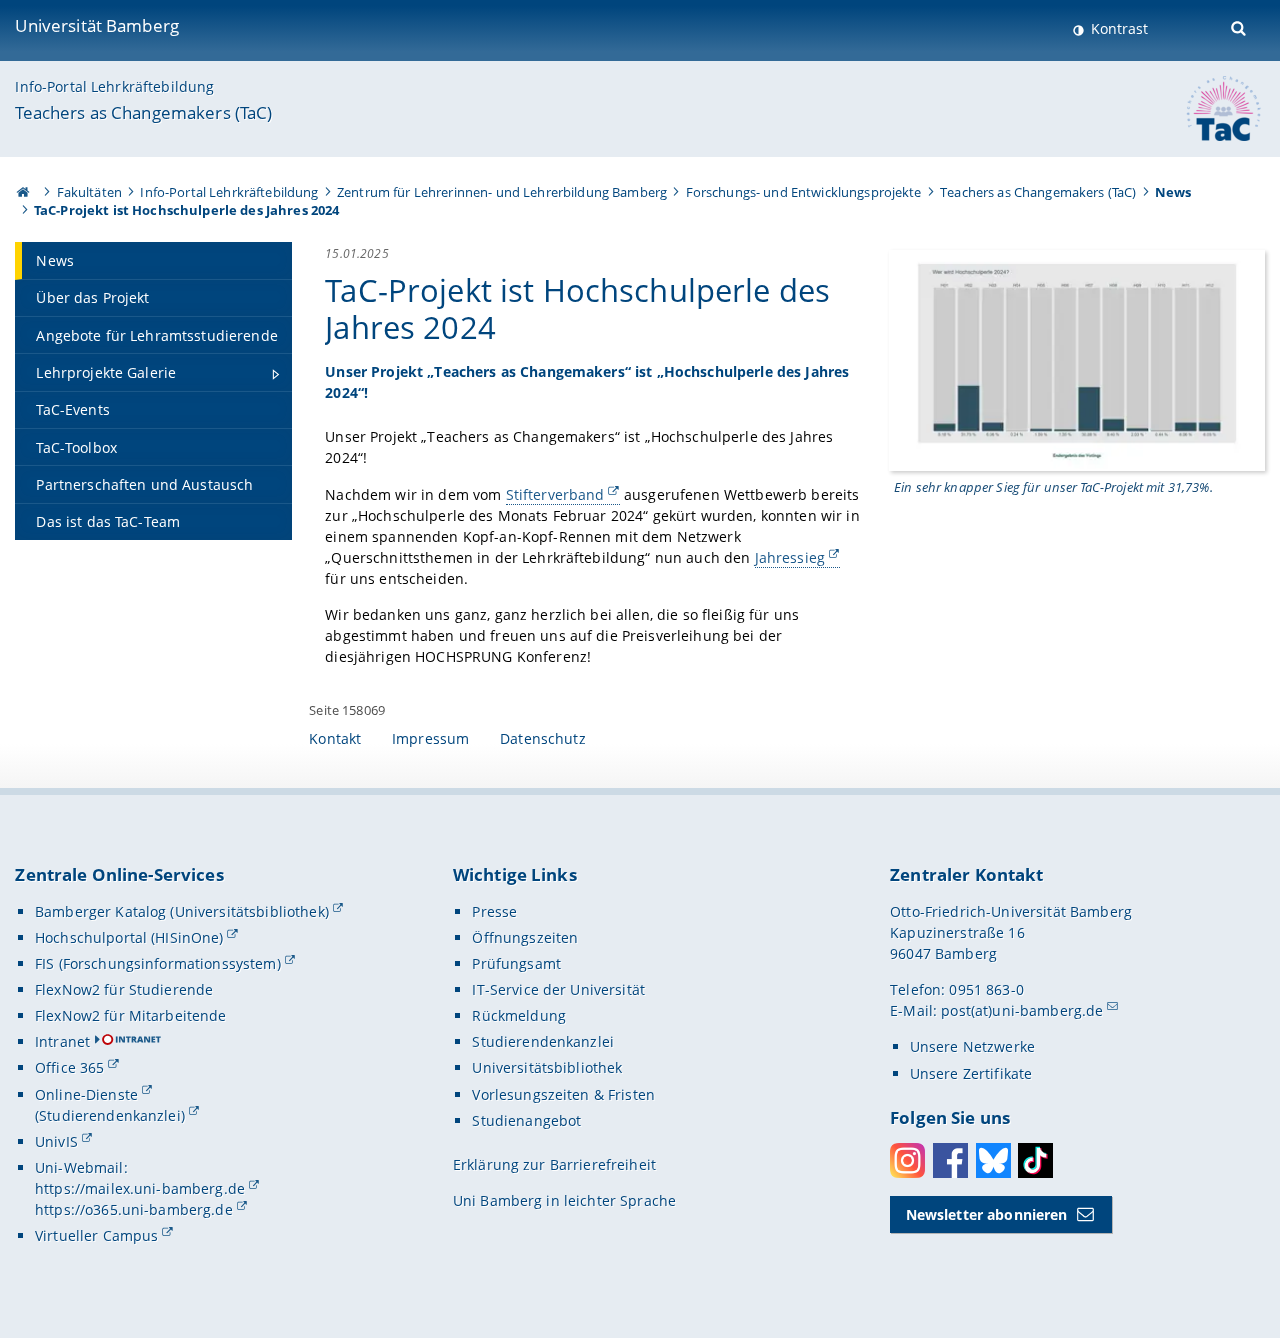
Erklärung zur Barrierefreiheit (554, 1164)
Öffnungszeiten (525, 937)
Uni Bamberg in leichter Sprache (564, 1200)
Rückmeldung (519, 1015)
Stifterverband (555, 494)
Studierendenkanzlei (543, 1041)
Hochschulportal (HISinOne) (129, 937)
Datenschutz (543, 738)
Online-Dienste (86, 1094)
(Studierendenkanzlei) (110, 1115)
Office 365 (69, 1067)
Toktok (1035, 1160)
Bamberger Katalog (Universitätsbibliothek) (182, 911)
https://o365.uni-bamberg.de (134, 1209)
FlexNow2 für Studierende (124, 989)
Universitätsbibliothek (547, 1067)
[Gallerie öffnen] (1077, 359)
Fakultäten (89, 192)
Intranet (62, 1041)
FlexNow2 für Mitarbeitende (131, 1015)
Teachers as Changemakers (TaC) (143, 112)
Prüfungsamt (516, 963)
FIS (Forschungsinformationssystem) (158, 963)
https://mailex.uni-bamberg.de (140, 1188)
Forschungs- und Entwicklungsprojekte (804, 192)
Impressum (430, 738)
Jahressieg (790, 557)
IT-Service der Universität (558, 989)
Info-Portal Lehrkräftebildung (114, 86)
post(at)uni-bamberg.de (1022, 1010)
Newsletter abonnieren (987, 1214)
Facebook (950, 1160)
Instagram (907, 1160)
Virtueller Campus (96, 1235)
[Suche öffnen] (1240, 26)
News (1173, 192)
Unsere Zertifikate (971, 1073)
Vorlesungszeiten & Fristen (563, 1094)
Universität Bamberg (97, 25)
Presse (494, 911)
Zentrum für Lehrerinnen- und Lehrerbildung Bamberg (502, 192)
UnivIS (56, 1141)
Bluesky (993, 1160)
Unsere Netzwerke (972, 1046)
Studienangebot (526, 1120)
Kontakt (335, 738)
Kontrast (1117, 28)
